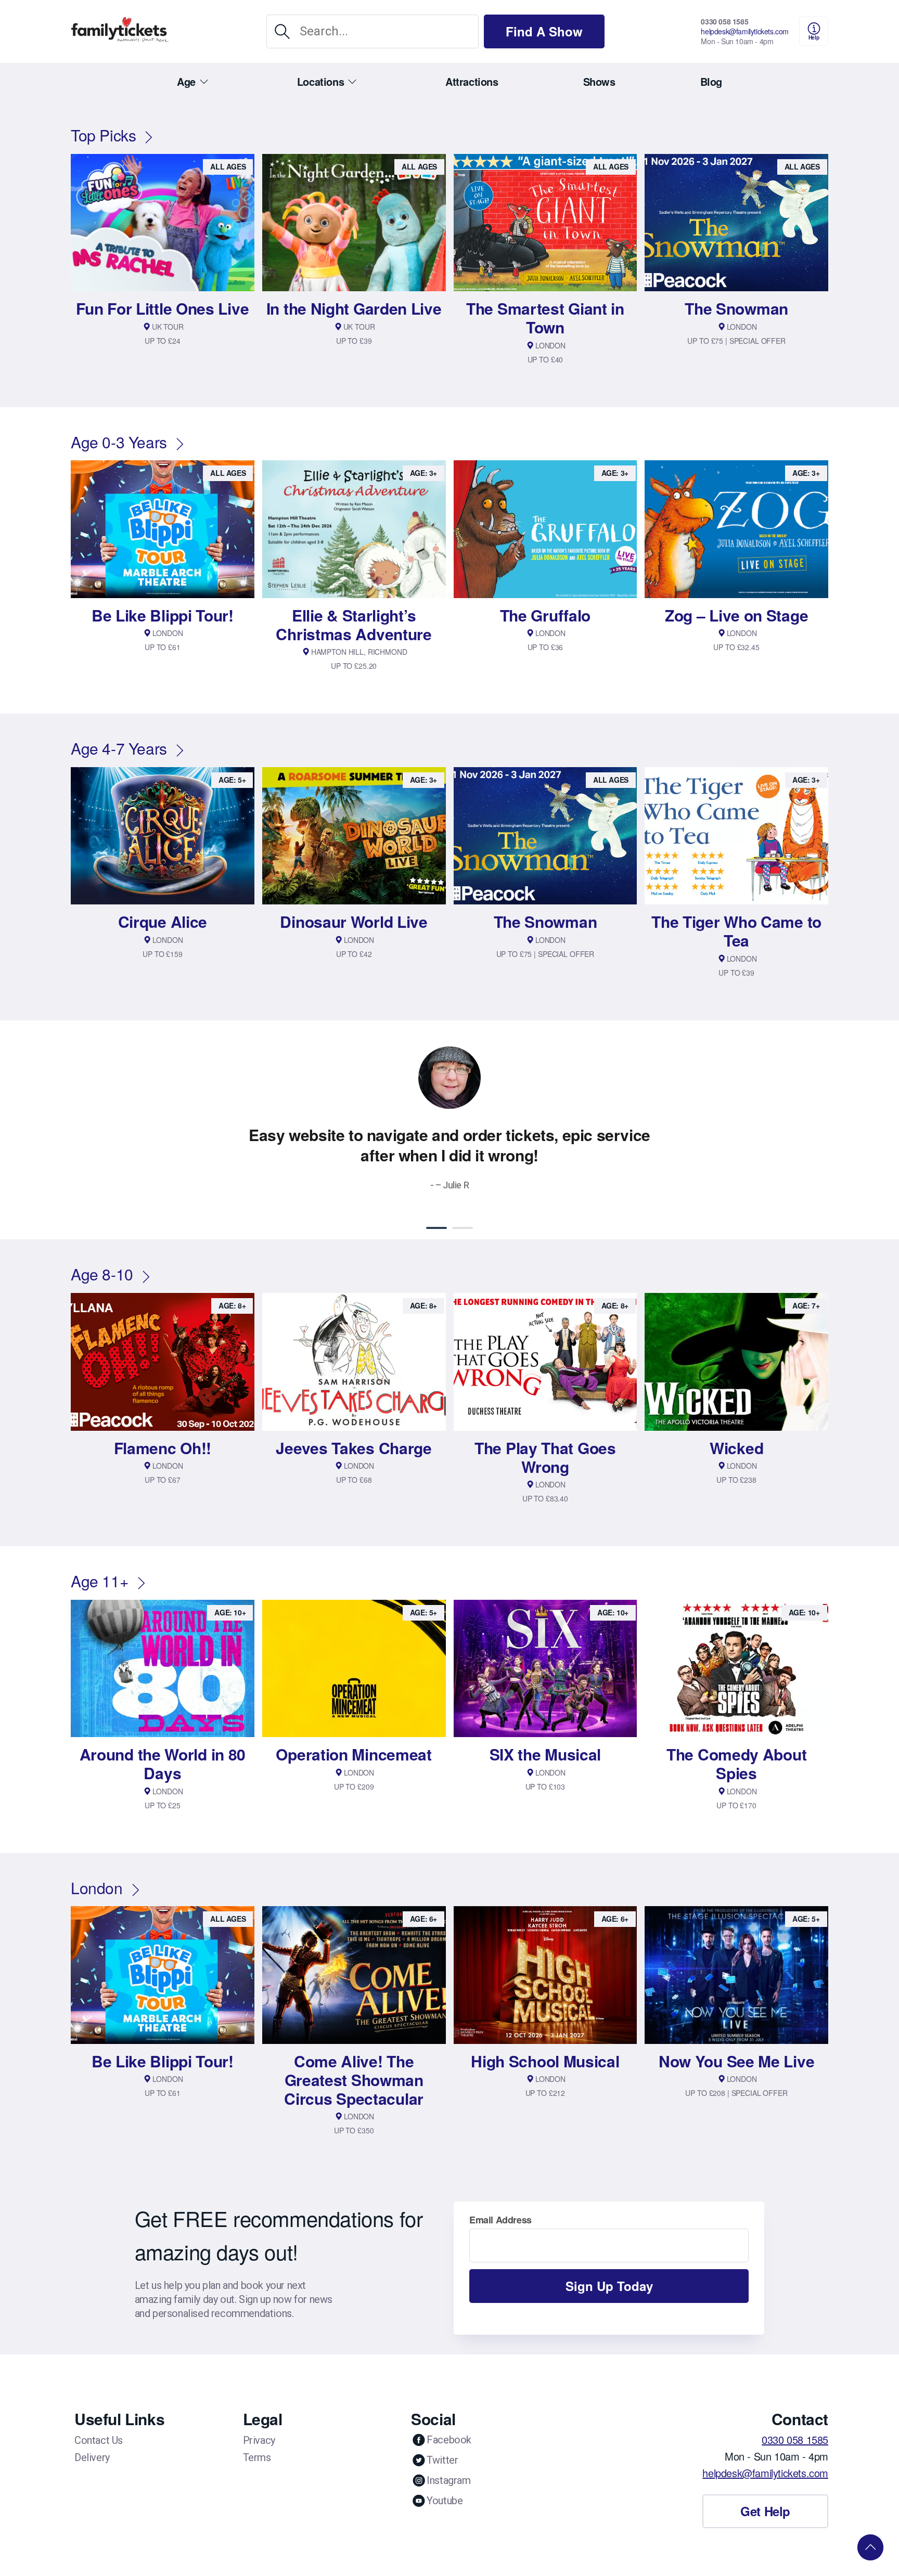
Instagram (448, 2480)
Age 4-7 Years (119, 748)
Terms (257, 2457)
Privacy (259, 2440)
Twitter (442, 2460)
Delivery (92, 2457)
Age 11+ (100, 1581)
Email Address (500, 2220)
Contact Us (99, 2440)
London (97, 1888)
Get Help (765, 2511)
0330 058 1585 (724, 21)
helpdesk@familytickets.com (745, 31)
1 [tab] (436, 1228)
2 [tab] (463, 1228)
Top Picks (103, 135)
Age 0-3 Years (119, 442)
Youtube (445, 2501)
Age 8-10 (102, 1274)
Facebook (449, 2440)
